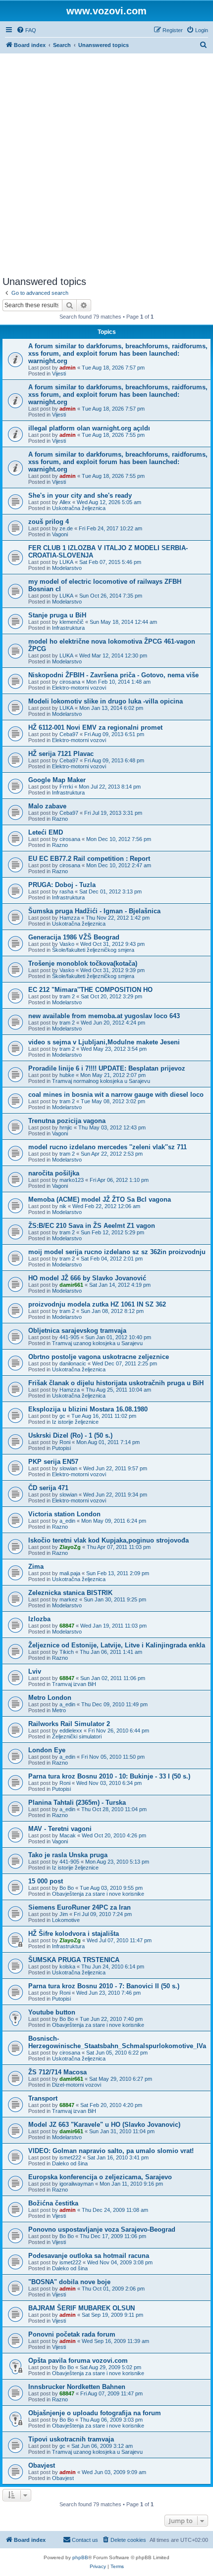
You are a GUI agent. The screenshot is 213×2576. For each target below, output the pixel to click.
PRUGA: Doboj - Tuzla (62, 885)
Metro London (50, 1698)
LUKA (66, 562)
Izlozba (39, 1619)
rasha (66, 891)
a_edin (67, 1521)
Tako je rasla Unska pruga (68, 1855)
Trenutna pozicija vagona (67, 1121)
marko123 (72, 1180)
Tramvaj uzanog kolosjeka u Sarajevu (97, 1343)
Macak (68, 1835)
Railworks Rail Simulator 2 (69, 1724)
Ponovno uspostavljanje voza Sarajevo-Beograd (102, 2229)
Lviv (35, 1671)
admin (68, 368)
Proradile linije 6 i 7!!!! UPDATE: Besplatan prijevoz (107, 1068)
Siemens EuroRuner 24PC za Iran (80, 1907)
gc (62, 1416)
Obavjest (42, 2465)
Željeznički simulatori (77, 1736)
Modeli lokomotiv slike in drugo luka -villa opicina (106, 701)
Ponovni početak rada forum (72, 2334)
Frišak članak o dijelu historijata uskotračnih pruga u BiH (116, 1383)
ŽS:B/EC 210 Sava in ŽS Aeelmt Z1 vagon (92, 1226)
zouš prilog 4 (49, 522)
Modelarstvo (67, 568)
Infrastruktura (68, 628)
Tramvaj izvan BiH (74, 1684)
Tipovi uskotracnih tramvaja (71, 2439)
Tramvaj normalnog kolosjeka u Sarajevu (101, 1081)
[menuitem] (26, 30)
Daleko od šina (70, 2163)
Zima (36, 1567)
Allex (65, 502)
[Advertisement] (106, 165)
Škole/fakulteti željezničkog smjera (93, 950)
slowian (68, 1468)
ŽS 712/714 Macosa (57, 2072)
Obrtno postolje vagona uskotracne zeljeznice (99, 1357)
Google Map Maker (57, 780)
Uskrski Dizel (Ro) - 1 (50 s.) (70, 1435)
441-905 (69, 1337)
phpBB (80, 2557)
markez (69, 1599)
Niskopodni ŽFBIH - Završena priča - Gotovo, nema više (113, 675)
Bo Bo (67, 1888)
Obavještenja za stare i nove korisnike (98, 1894)
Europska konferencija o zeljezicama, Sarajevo (100, 2177)
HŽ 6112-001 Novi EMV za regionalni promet (95, 727)
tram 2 (67, 996)
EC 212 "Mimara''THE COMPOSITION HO (90, 990)
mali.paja (70, 1573)
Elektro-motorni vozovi (79, 688)
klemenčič (72, 622)
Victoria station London (64, 1514)
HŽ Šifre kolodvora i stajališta (74, 1934)
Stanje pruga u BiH (57, 615)
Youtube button (52, 2012)
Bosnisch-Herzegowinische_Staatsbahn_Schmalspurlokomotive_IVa (117, 2042)
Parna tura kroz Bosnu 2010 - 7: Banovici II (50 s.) (104, 1986)
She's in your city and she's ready (80, 495)
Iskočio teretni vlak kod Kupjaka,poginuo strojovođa (108, 1540)
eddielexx (71, 1731)
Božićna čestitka (53, 2203)
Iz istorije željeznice (75, 1422)
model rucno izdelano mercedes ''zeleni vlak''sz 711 (107, 1147)
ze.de (66, 528)
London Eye (47, 1750)
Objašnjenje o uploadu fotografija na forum (95, 2413)
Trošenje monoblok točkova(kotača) (83, 963)
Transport (43, 2098)
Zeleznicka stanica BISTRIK (70, 1593)
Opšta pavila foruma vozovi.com (78, 2361)
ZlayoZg (70, 1547)
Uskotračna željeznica (79, 508)
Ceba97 (69, 734)
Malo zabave (47, 806)
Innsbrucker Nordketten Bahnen (77, 2387)
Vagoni (60, 534)
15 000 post (46, 1881)
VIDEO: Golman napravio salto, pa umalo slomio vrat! (111, 2151)
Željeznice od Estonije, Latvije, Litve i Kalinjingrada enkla (117, 1645)
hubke (67, 1075)
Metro (59, 1710)
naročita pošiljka (54, 1173)
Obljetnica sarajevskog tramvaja (77, 1331)
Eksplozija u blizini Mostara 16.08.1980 (88, 1409)
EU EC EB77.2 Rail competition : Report (89, 859)
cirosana (70, 682)
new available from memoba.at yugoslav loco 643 (104, 1016)
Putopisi (61, 1448)
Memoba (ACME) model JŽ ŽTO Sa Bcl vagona (100, 1199)
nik (63, 1206)
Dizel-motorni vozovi (77, 2085)
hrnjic (66, 1127)
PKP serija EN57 (53, 1462)
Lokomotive (66, 1920)
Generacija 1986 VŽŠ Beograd (74, 937)
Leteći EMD (46, 832)
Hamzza (70, 918)
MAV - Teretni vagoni (60, 1829)
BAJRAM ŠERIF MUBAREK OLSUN (81, 2308)
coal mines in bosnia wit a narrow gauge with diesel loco (116, 1095)
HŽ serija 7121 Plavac (61, 754)
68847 (67, 1626)
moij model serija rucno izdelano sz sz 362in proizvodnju (117, 1252)
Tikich (67, 1652)
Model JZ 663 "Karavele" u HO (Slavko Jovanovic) (104, 2125)
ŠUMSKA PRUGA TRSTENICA (74, 1960)
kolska (67, 1967)
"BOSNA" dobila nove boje (69, 2282)
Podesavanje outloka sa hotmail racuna (89, 2256)
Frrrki (66, 787)
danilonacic (73, 1363)
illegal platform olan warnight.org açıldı (89, 428)
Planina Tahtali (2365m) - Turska (77, 1803)
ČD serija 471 (48, 1488)
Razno (60, 819)
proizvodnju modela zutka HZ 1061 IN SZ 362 (97, 1304)
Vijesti (59, 374)
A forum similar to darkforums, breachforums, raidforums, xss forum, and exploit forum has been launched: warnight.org (118, 353)
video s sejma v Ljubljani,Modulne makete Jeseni (104, 1042)
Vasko (67, 944)
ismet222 (70, 2157)
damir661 (71, 1285)
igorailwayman (77, 2184)
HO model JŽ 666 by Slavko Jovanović (87, 1278)
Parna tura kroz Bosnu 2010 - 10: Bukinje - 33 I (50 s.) (109, 1776)
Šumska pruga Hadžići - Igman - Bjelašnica (94, 911)
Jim (64, 1914)
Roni (65, 1442)
